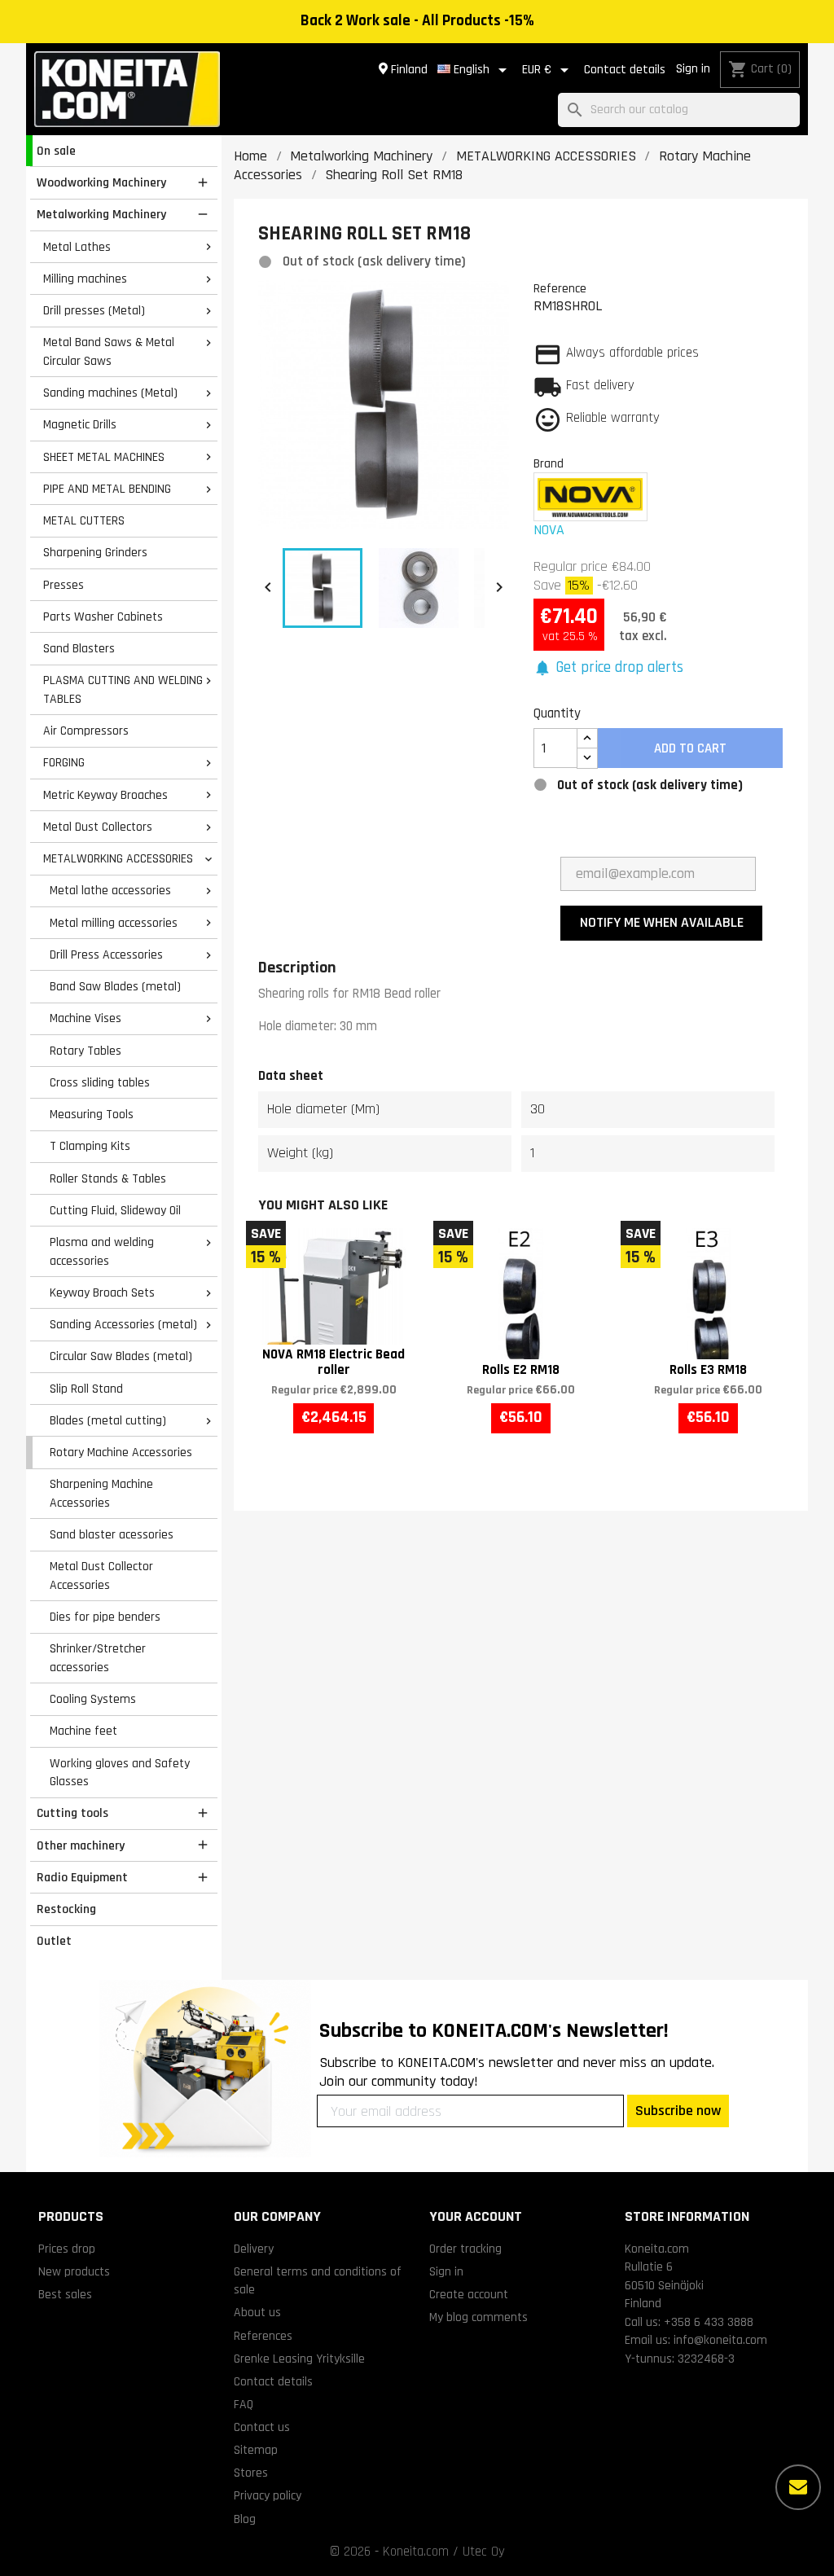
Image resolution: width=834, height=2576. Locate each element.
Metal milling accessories (114, 923)
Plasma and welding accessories (102, 1251)
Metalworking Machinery (101, 214)
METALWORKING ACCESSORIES (118, 858)
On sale (56, 151)
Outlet (54, 1941)
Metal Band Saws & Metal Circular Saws (109, 351)
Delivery (254, 2249)
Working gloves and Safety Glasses (120, 1773)
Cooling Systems (93, 1699)
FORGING (64, 762)
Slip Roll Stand (86, 1389)
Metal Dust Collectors (98, 827)
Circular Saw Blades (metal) (121, 1356)
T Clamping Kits (90, 1146)
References (263, 2336)
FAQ (244, 2404)
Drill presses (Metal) (94, 310)
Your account (476, 2216)
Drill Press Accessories (106, 954)
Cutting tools (72, 1813)
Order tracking (465, 2249)
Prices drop (67, 2249)
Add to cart (690, 748)
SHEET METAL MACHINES (104, 457)
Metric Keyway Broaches (105, 795)
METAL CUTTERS (84, 520)
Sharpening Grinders (95, 552)
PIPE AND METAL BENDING (107, 489)
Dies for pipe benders (105, 1617)
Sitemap (256, 2450)
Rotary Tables (86, 1051)
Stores (251, 2473)
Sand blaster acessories (112, 1534)
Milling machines (85, 279)
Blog (245, 2519)
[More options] (798, 2487)
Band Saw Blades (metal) (115, 986)
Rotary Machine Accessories (121, 1452)
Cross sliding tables (100, 1082)
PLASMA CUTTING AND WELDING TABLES (123, 689)
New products (74, 2271)
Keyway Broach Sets (102, 1292)
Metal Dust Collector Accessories (101, 1575)
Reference (560, 288)
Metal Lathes (77, 247)
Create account (469, 2294)
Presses (64, 585)
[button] (609, 668)
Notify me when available (662, 922)
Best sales (65, 2294)
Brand (549, 463)
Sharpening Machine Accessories (101, 1493)
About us (257, 2312)
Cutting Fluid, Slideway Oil (115, 1210)
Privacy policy (268, 2495)
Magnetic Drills (80, 424)
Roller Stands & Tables (108, 1178)
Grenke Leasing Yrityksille (299, 2359)
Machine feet (83, 1731)
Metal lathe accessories (110, 890)
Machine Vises (86, 1018)
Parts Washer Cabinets (103, 617)
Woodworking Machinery (101, 182)
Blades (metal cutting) (108, 1420)
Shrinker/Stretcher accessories (98, 1658)
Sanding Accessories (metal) (123, 1324)
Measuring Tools (92, 1114)
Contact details (625, 70)
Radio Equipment (82, 1877)
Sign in (693, 69)
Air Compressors (86, 731)
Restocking (66, 1909)
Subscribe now (678, 2111)
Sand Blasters (79, 648)
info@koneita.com (720, 2340)
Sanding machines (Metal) (110, 393)
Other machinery (81, 1845)
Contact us (262, 2427)
